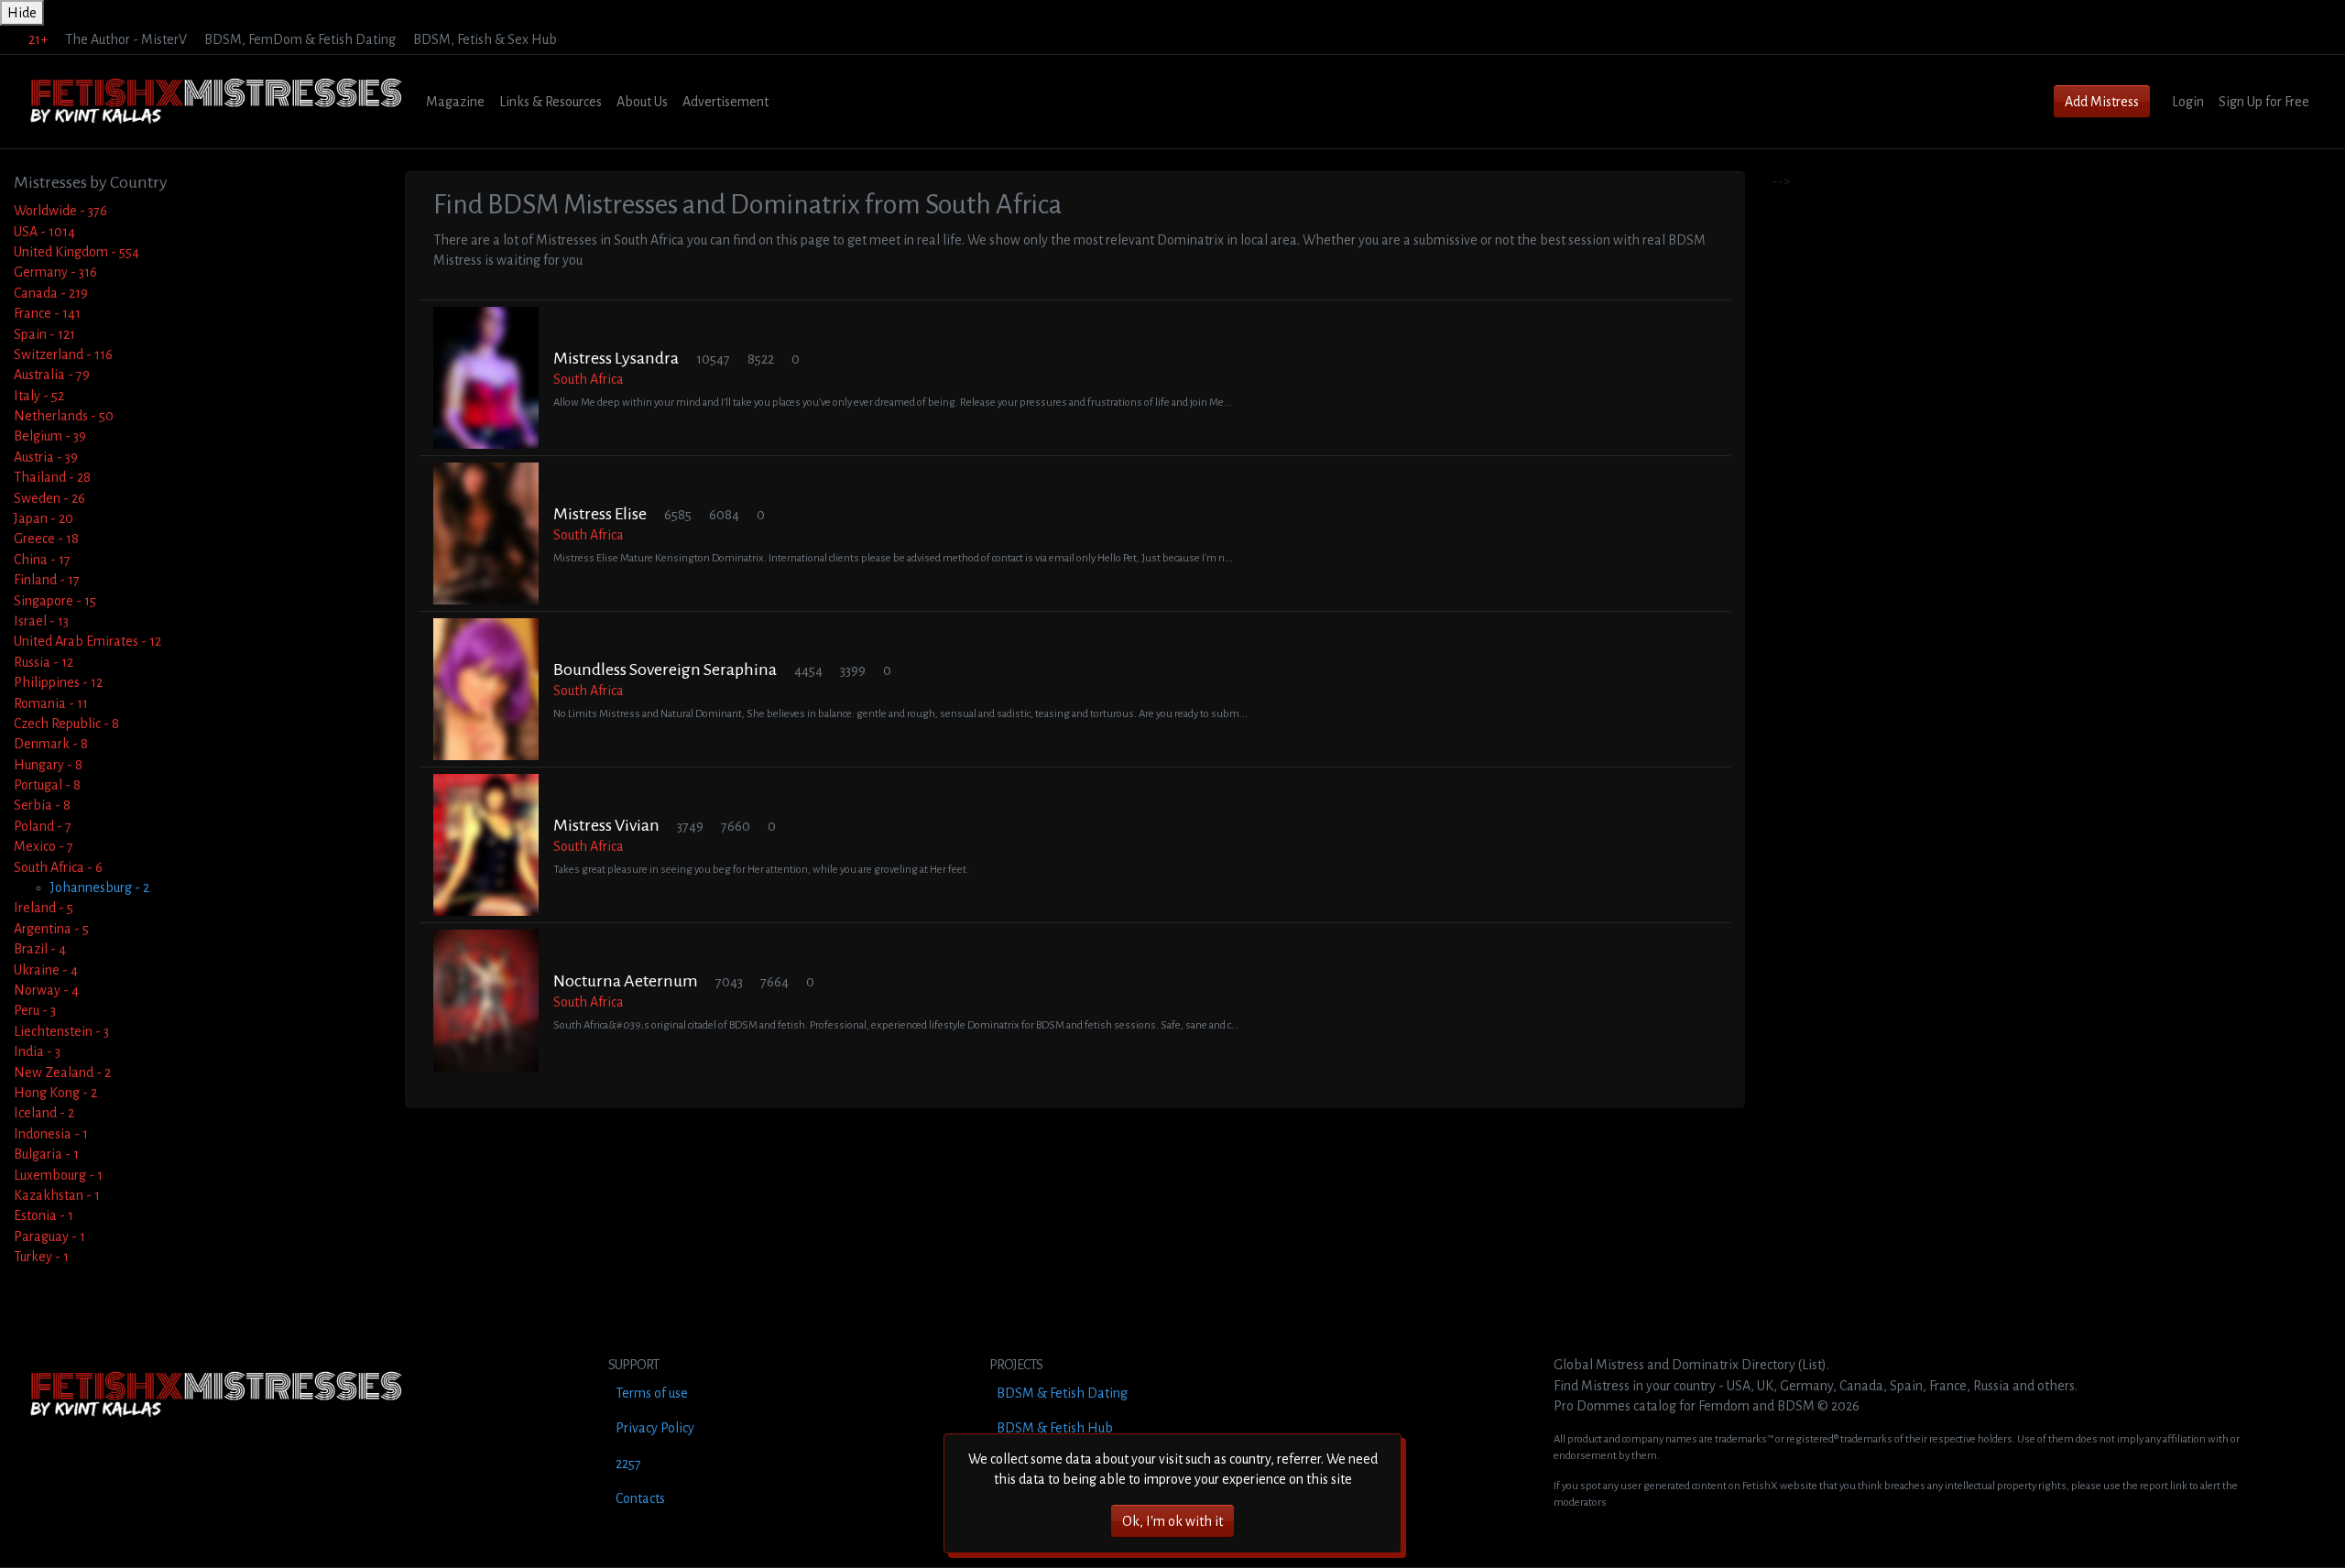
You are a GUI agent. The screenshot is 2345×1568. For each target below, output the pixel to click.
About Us (642, 102)
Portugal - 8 (47, 785)
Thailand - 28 (52, 477)
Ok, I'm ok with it (1172, 1521)
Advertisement (725, 102)
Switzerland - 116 (63, 354)
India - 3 (37, 1051)
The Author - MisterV (126, 39)
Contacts (640, 1498)
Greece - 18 (46, 539)
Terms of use (652, 1393)
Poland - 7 (43, 826)
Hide (22, 13)
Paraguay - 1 (49, 1236)
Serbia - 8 (42, 805)
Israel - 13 (41, 621)
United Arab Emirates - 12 (87, 641)
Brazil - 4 (40, 949)
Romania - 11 (51, 703)
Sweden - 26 (49, 498)
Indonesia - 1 (51, 1134)
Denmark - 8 (51, 744)
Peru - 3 (35, 1010)
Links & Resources (551, 102)
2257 (628, 1464)
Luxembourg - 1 (58, 1175)
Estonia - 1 (44, 1215)
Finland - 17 (47, 580)
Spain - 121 (44, 334)
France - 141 (47, 313)
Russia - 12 (44, 662)
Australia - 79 (52, 375)
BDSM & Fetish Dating (1062, 1393)
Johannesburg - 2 (100, 887)
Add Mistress (2102, 102)
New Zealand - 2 (62, 1073)
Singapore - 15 (55, 601)
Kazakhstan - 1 (57, 1195)
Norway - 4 (46, 990)
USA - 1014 (44, 232)
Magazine (455, 102)
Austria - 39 (46, 457)
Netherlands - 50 (64, 416)
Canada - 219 (51, 293)
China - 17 (42, 560)
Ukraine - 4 (46, 970)
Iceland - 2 (44, 1113)
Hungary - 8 (48, 765)
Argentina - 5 (51, 929)
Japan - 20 (44, 518)
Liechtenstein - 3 (61, 1031)
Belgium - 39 (50, 436)
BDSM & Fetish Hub (1055, 1428)
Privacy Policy (655, 1428)
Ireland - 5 (44, 908)
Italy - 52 (39, 396)
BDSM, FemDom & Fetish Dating (300, 39)
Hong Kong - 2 (55, 1093)
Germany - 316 (55, 272)
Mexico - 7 (44, 846)
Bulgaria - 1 (46, 1154)
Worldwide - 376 (60, 211)
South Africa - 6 (58, 867)
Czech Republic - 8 (66, 724)
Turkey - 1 (41, 1257)
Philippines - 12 (58, 682)
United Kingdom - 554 (76, 252)
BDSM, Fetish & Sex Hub (485, 39)
